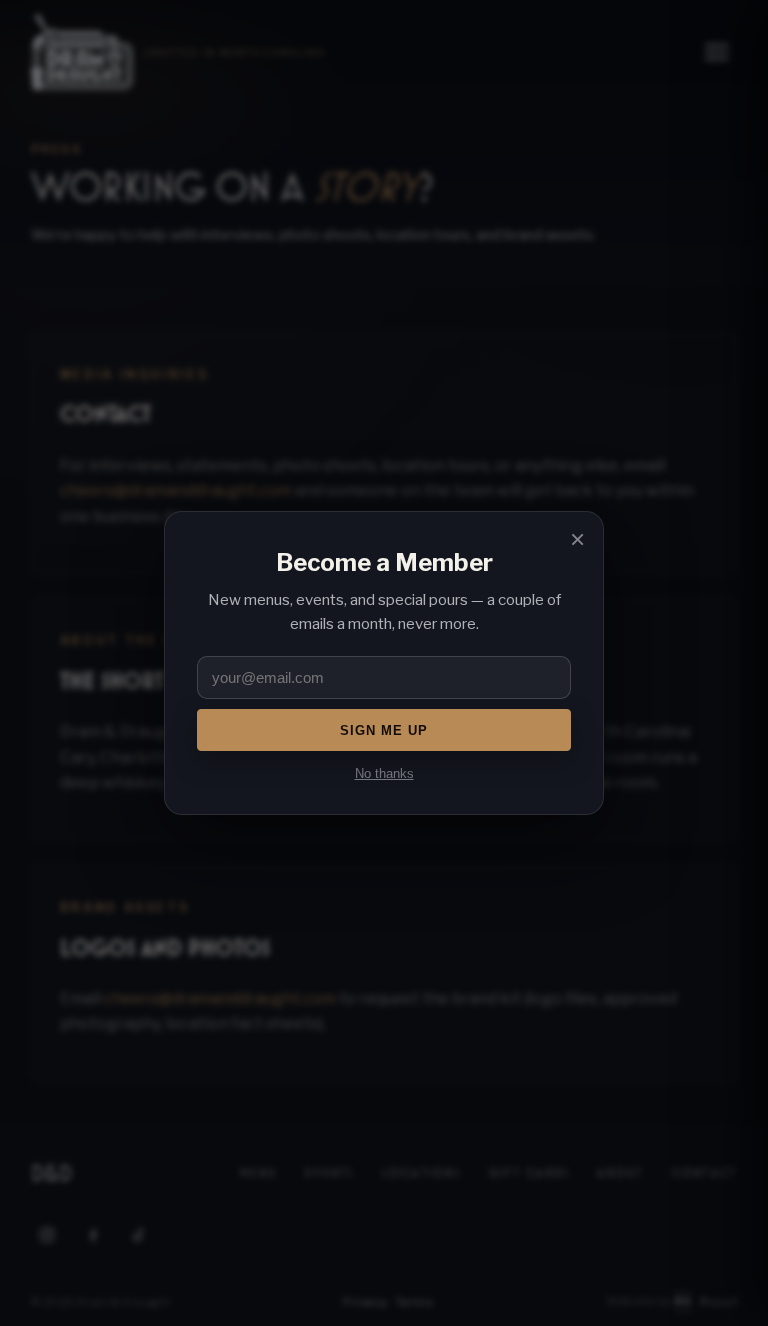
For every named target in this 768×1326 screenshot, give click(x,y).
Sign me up (384, 730)
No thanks (384, 773)
